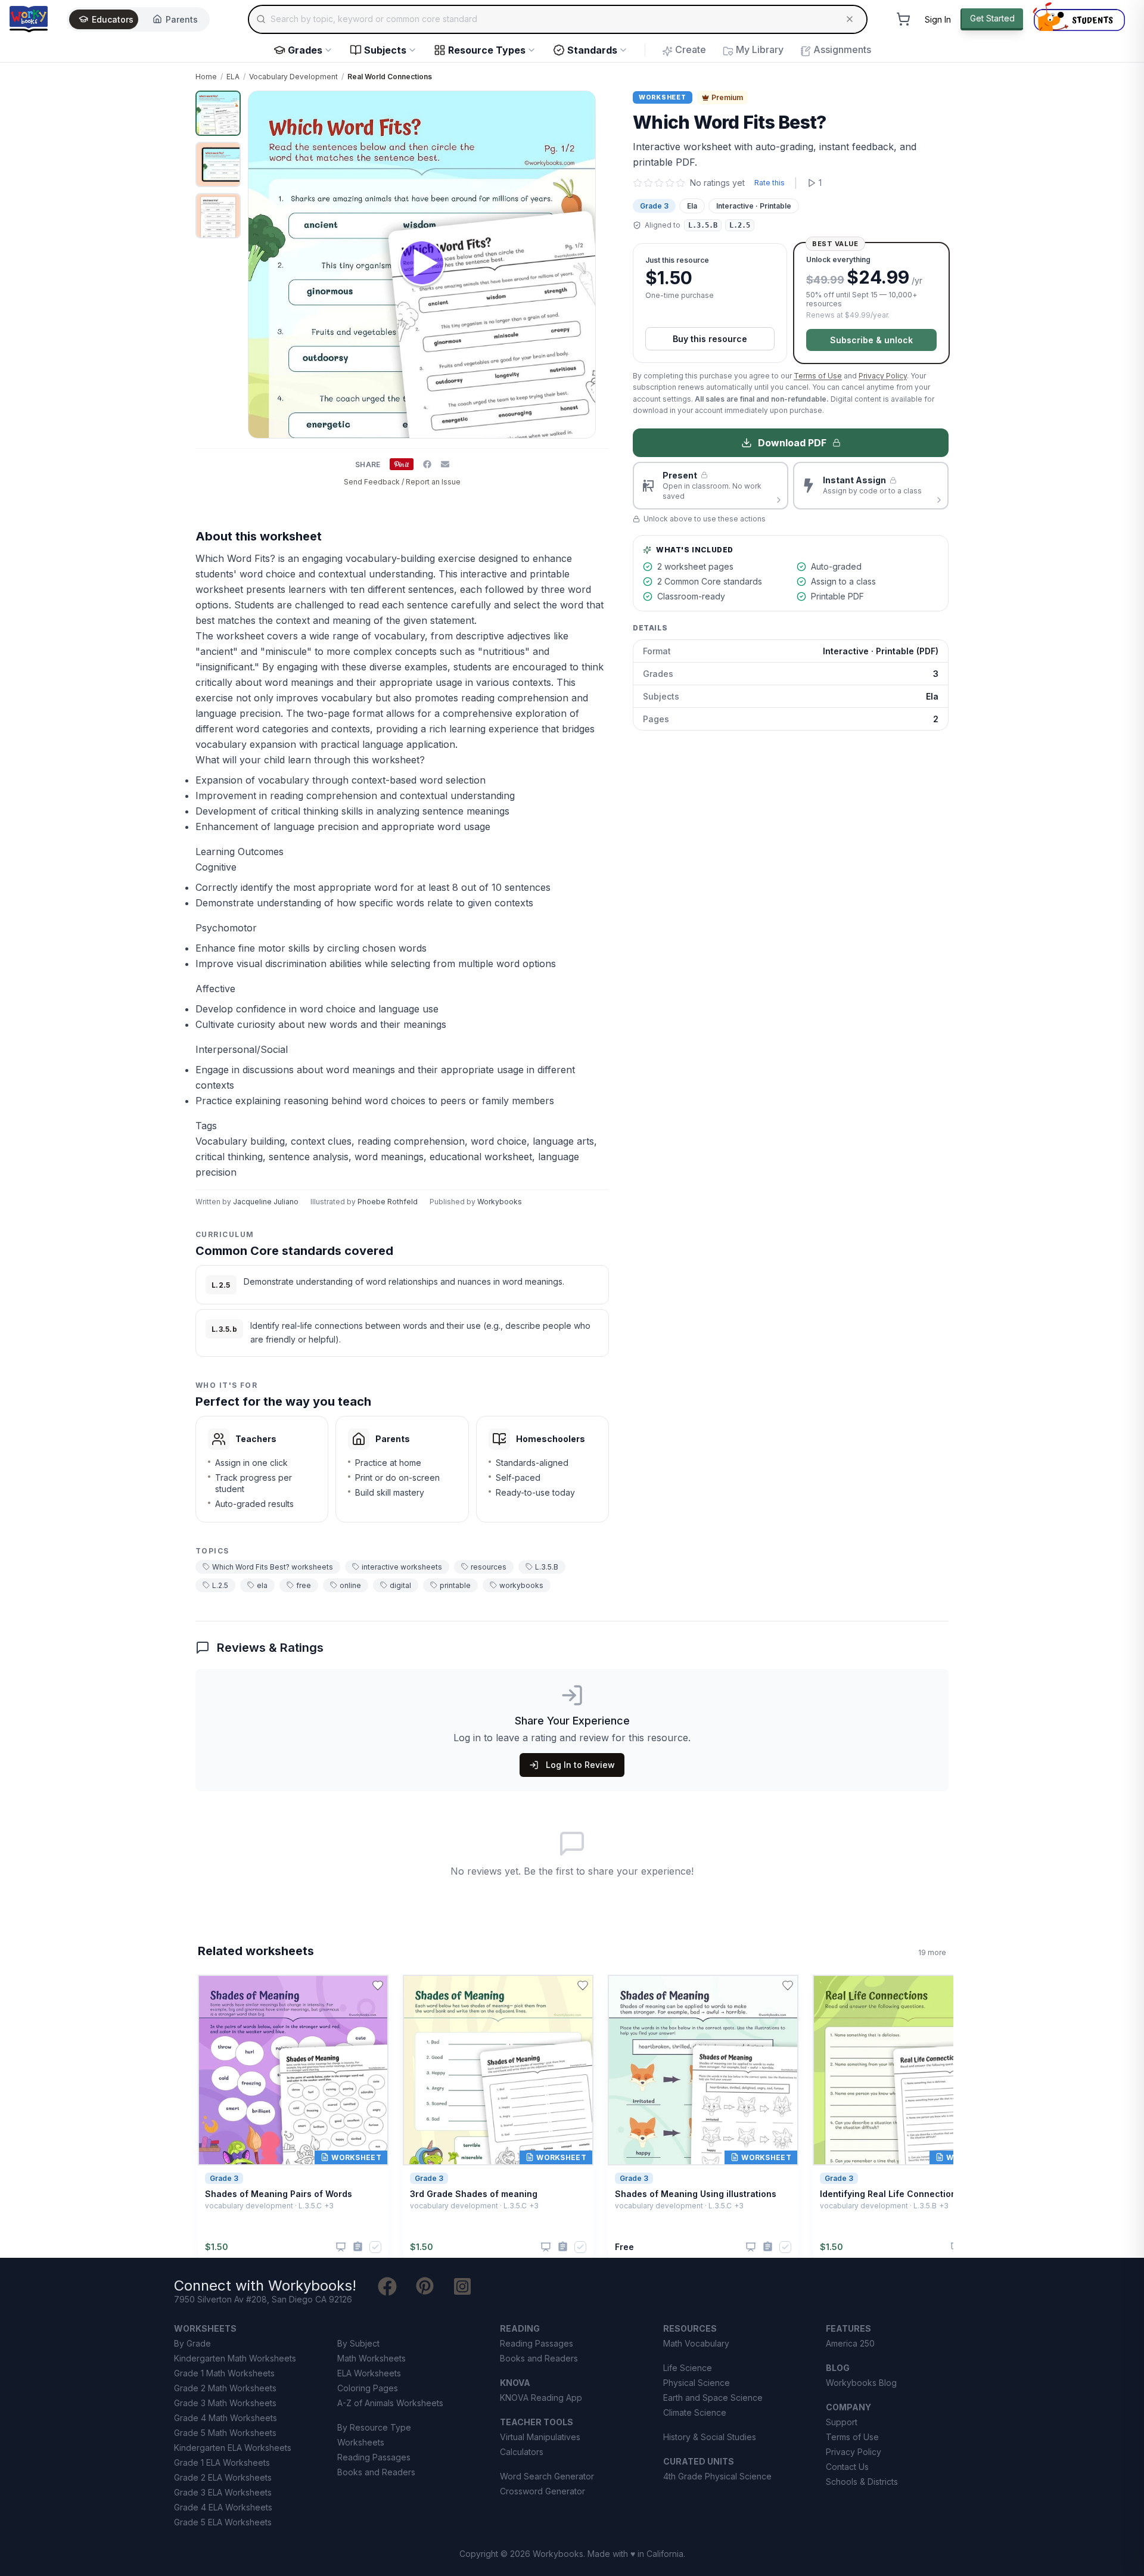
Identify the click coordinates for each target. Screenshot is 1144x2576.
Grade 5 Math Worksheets (225, 2433)
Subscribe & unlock (871, 340)
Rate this (770, 183)
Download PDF (792, 443)
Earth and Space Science (713, 2398)
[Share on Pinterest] (402, 464)
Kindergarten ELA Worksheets (233, 2448)
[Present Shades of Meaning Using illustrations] (751, 2247)
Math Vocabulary (696, 2343)
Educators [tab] (113, 19)
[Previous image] (264, 265)
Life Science (688, 2368)
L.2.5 (220, 1585)
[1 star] (638, 183)
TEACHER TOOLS (537, 2422)
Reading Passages (374, 2457)
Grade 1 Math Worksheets (224, 2373)
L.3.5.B (547, 1567)
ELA (233, 77)
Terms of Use (818, 376)
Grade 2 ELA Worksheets (223, 2477)
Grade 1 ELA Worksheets (222, 2462)
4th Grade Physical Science (717, 2476)
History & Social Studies (710, 2437)
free (304, 1585)
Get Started (992, 18)
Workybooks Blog (861, 2383)
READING (520, 2328)
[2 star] (648, 183)
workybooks (521, 1585)
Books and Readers (376, 2472)
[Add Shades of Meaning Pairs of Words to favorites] (378, 1985)
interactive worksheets (402, 1567)
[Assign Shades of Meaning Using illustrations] (768, 2247)
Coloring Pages (368, 2388)
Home (206, 77)
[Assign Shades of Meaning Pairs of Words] (358, 2247)
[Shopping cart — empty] (903, 19)
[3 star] (659, 183)
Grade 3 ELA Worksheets (223, 2492)
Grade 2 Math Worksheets (225, 2388)
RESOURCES (690, 2328)
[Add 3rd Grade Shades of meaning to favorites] (583, 1985)
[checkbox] (375, 2247)
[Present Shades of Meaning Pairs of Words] (341, 2247)
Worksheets (361, 2442)
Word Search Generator (547, 2476)
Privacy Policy (883, 376)
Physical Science (697, 2383)
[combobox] (558, 19)
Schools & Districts (862, 2482)
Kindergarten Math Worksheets (235, 2358)
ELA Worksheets (369, 2373)
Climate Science (695, 2412)
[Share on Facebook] (427, 464)
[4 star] (670, 183)
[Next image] (580, 265)
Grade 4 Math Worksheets (226, 2418)
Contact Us (847, 2467)
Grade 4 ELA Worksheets (223, 2507)
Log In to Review (580, 1765)
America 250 (850, 2343)
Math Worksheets (372, 2358)
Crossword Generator (543, 2491)
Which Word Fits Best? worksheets (273, 1567)
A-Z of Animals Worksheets (390, 2403)
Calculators (522, 2452)
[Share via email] (445, 464)
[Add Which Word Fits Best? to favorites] (590, 110)
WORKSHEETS (205, 2328)
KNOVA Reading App (541, 2398)
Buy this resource (710, 339)
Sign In (938, 19)
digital (400, 1585)
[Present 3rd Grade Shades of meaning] (546, 2247)
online (350, 1585)
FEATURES (848, 2328)
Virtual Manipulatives (540, 2437)
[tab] (218, 113)
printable (455, 1585)
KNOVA (515, 2383)
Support (842, 2422)
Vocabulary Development (293, 77)
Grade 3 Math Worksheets (225, 2403)
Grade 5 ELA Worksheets (223, 2522)
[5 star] (680, 183)
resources (489, 1567)
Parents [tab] (182, 19)
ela (262, 1585)
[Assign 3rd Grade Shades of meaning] (563, 2247)
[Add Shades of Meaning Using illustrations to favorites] (788, 1985)
